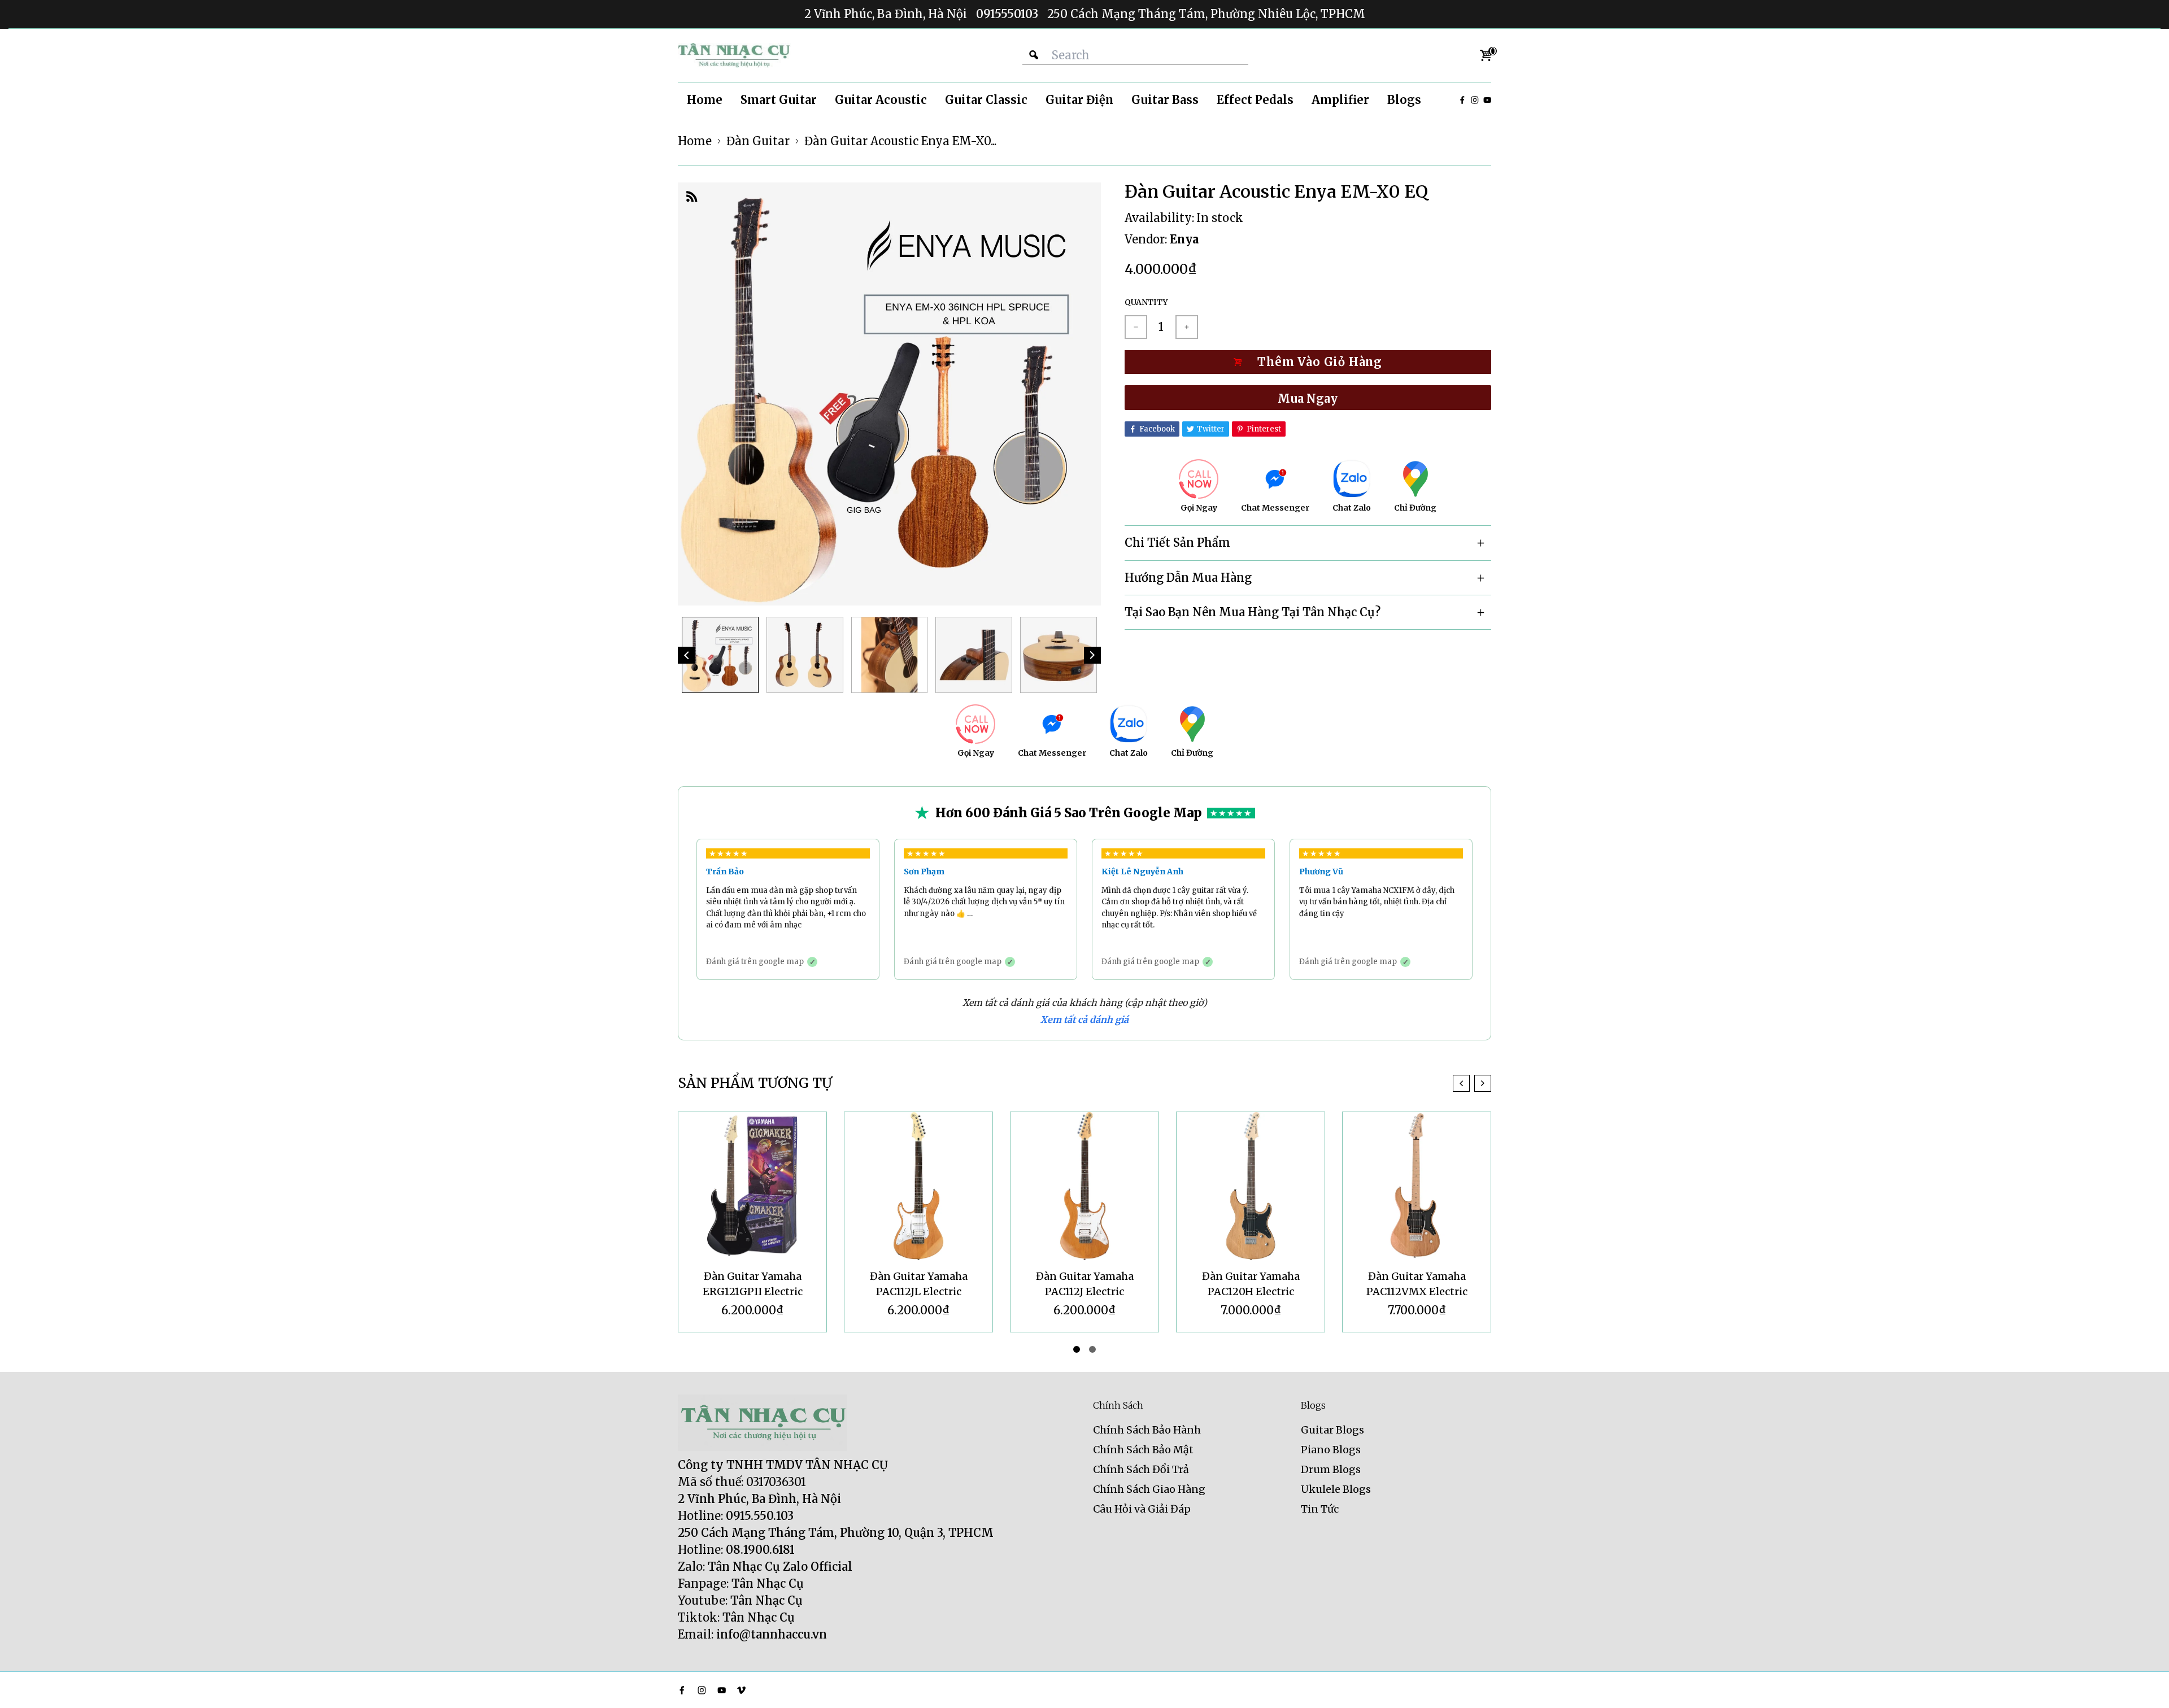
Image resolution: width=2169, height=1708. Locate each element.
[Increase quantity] (1187, 327)
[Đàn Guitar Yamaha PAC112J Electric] (1084, 1186)
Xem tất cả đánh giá (1084, 1019)
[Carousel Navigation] (1472, 1083)
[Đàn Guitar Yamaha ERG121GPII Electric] (752, 1186)
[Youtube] (1487, 100)
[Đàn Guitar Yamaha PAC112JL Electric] (918, 1186)
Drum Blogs (1331, 1469)
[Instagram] (1475, 100)
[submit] (1034, 55)
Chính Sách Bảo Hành (1147, 1430)
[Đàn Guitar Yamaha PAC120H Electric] (1251, 1186)
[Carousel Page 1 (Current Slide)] (1077, 1349)
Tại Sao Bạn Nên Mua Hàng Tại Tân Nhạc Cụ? (1253, 612)
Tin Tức (1320, 1509)
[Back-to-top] (2144, 1685)
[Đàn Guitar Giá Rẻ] (734, 55)
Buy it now (1308, 398)
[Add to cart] (1308, 362)
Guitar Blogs (1332, 1430)
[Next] (1092, 655)
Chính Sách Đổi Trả (1141, 1469)
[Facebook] (1462, 100)
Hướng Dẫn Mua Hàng (1188, 578)
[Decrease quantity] (1136, 327)
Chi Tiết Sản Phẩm (1177, 543)
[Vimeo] (741, 1690)
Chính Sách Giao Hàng (1149, 1489)
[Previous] (686, 655)
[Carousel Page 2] (1092, 1349)
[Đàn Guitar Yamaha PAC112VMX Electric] (1417, 1186)
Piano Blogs (1331, 1450)
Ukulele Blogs (1336, 1489)
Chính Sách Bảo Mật (1143, 1450)
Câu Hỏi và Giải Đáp (1142, 1509)
